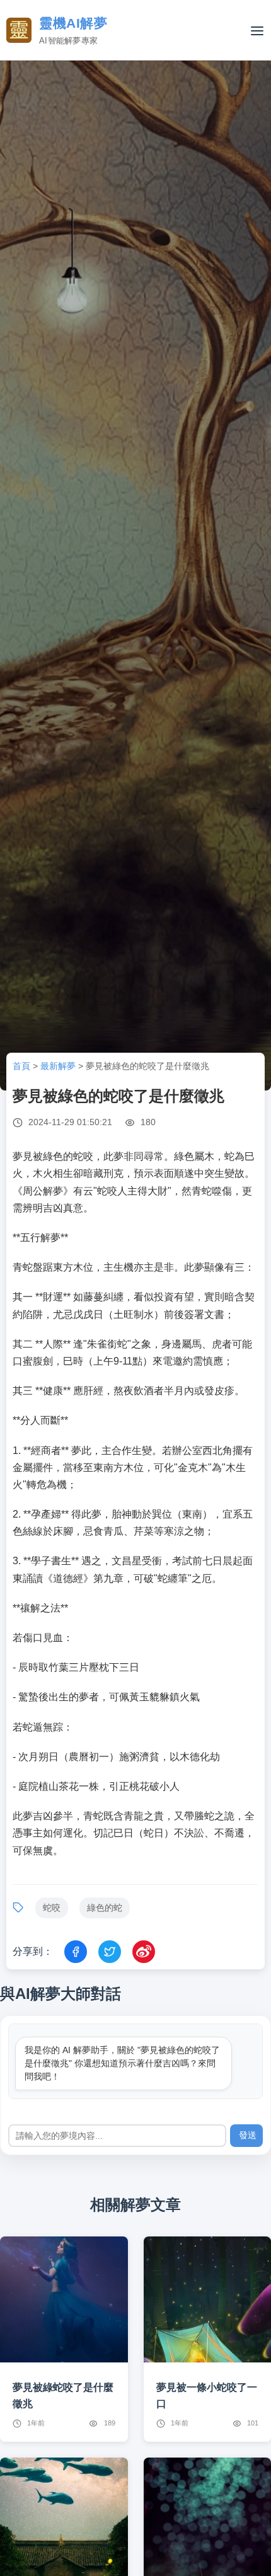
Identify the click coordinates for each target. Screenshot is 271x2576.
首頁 (21, 1066)
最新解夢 (58, 1066)
